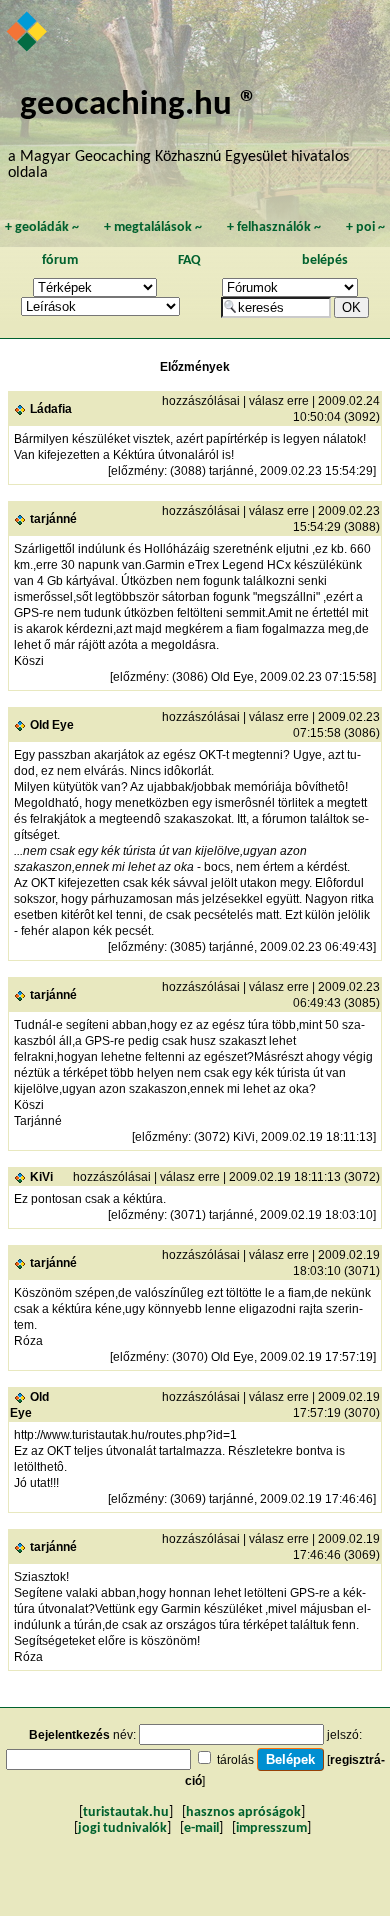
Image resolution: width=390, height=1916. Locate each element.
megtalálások (153, 227)
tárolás (235, 1760)
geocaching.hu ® (139, 105)
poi (365, 227)
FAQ (189, 260)
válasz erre (279, 401)
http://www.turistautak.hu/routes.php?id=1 (125, 1435)
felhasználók (274, 227)
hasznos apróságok (243, 1812)
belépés (325, 260)
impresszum (271, 1828)
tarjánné (53, 519)
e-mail (201, 1828)
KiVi (41, 1177)
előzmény (137, 471)
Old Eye (52, 725)
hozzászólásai (201, 401)
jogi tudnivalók (122, 1828)
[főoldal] (28, 33)
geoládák (42, 227)
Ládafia (51, 409)
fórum (60, 260)
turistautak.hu (126, 1812)
